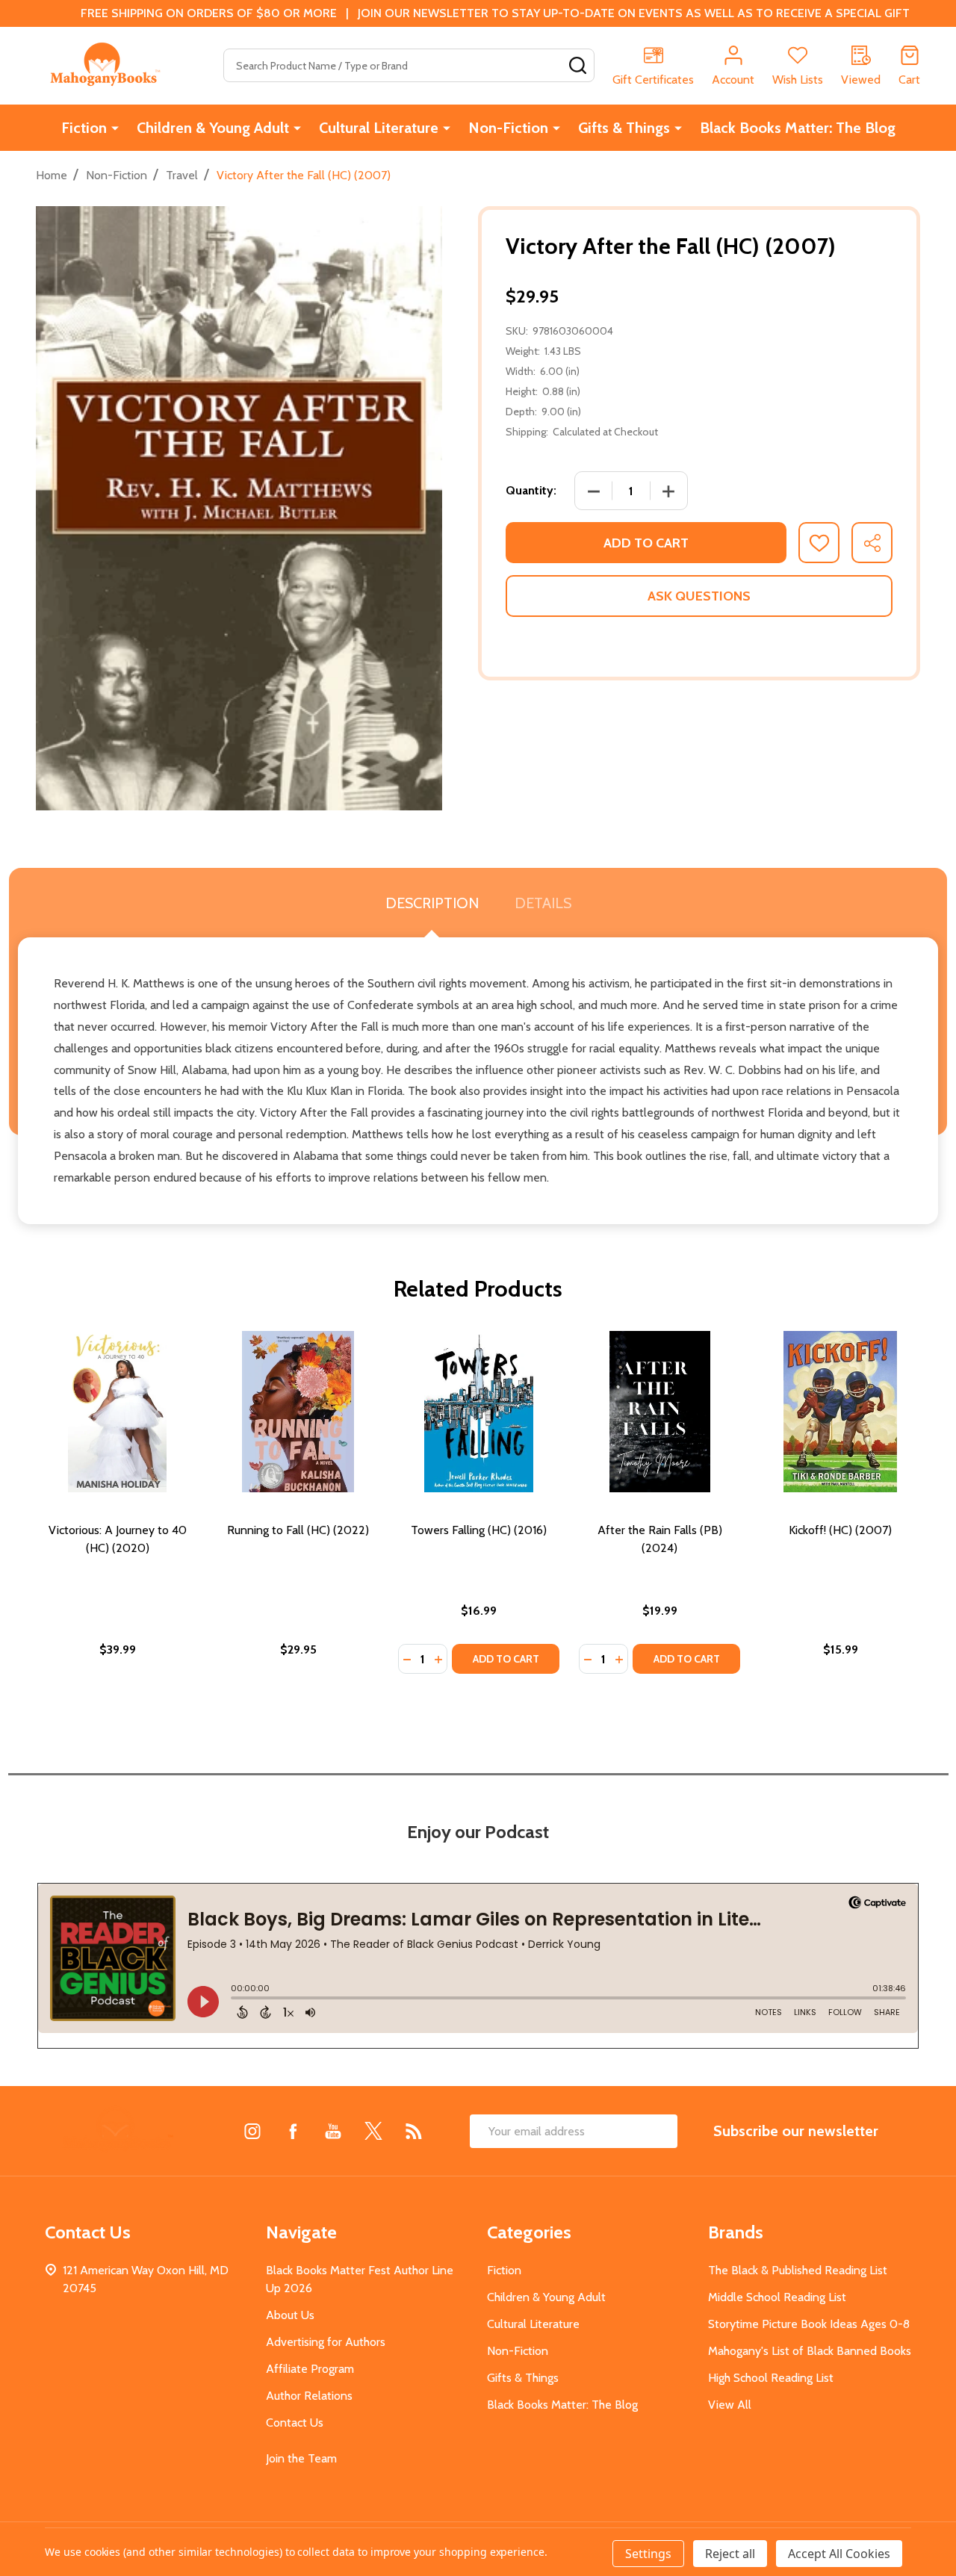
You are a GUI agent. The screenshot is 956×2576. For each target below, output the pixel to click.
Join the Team (301, 2458)
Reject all (730, 2554)
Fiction (84, 128)
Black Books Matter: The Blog (798, 128)
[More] (115, 128)
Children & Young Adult (213, 128)
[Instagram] (252, 2131)
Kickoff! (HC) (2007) (840, 1530)
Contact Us (295, 2423)
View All (730, 2405)
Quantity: (531, 490)
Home (52, 175)
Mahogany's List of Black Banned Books (810, 2351)
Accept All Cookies (839, 2554)
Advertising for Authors (326, 2342)
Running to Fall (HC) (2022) (298, 1530)
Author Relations (309, 2396)
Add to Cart (646, 543)
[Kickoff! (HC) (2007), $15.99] (840, 1412)
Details (543, 903)
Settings (648, 2554)
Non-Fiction (508, 128)
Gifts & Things (624, 128)
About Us (290, 2315)
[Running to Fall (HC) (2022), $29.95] (298, 1412)
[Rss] (414, 2131)
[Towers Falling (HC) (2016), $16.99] (479, 1412)
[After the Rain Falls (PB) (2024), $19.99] (659, 1412)
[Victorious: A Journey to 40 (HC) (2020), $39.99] (117, 1412)
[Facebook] (293, 2131)
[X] (373, 2131)
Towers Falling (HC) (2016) (479, 1530)
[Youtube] (333, 2131)
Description (432, 903)
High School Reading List (771, 2378)
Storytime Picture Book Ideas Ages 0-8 (809, 2324)
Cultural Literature (379, 128)
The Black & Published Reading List (798, 2270)
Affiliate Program (310, 2369)
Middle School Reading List (777, 2297)
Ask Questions (699, 596)
